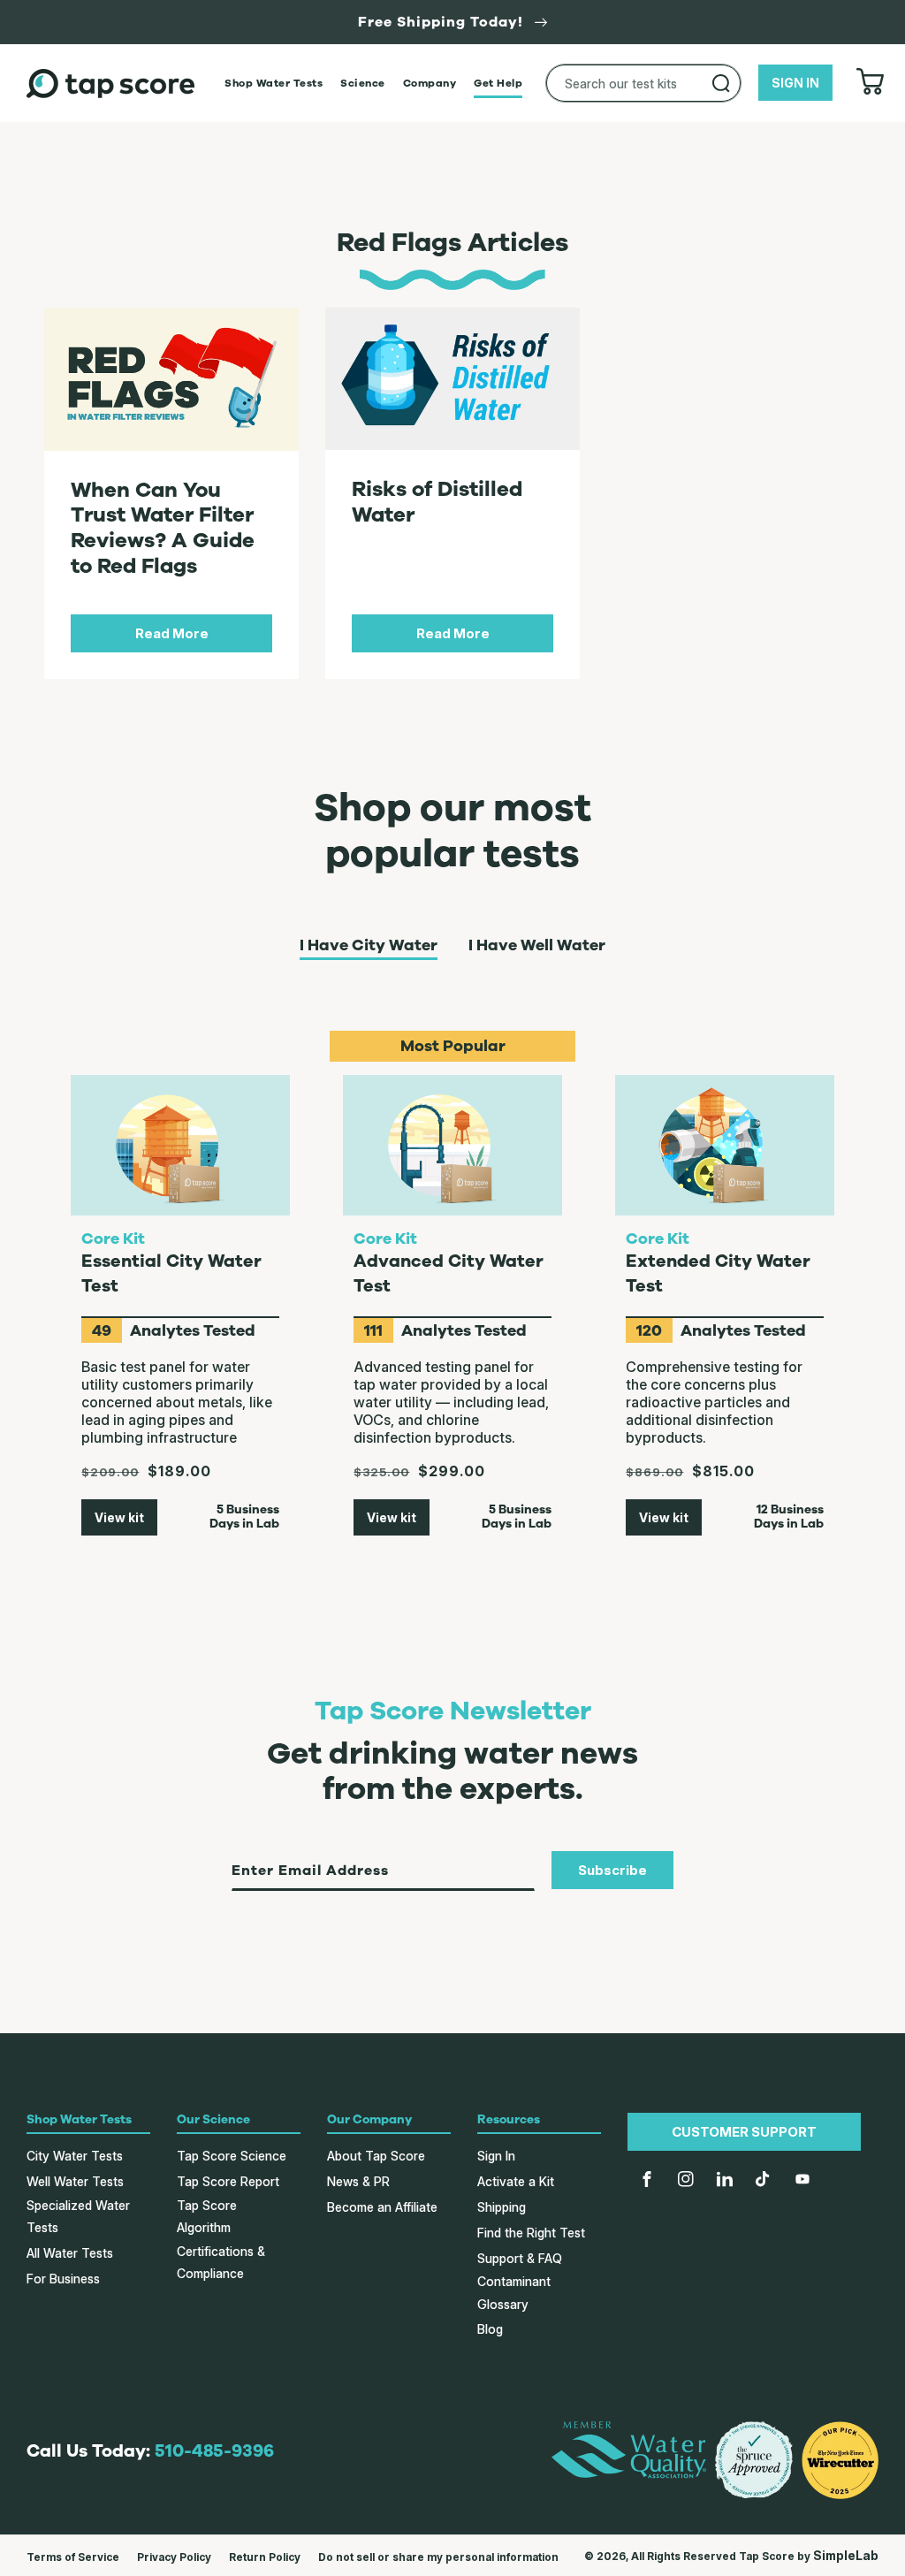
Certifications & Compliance (221, 2262)
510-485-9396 (214, 2451)
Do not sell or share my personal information (438, 2557)
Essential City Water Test (171, 1273)
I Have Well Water (537, 946)
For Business (63, 2279)
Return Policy (265, 2557)
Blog (490, 2329)
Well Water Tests (75, 2181)
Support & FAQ (520, 2258)
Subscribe (612, 1870)
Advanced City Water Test (449, 1273)
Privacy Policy (174, 2557)
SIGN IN (795, 83)
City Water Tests (75, 2156)
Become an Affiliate (382, 2207)
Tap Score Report (228, 2181)
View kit (119, 1517)
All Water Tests (70, 2253)
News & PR (358, 2181)
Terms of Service (73, 2557)
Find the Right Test (531, 2233)
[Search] (721, 83)
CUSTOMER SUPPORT (744, 2132)
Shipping (502, 2207)
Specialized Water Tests (78, 2216)
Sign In (496, 2156)
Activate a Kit (516, 2181)
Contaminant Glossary (514, 2292)
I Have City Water (369, 946)
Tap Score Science (232, 2156)
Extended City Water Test (718, 1273)
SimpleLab (846, 2555)
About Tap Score (376, 2156)
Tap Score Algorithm (207, 2216)
